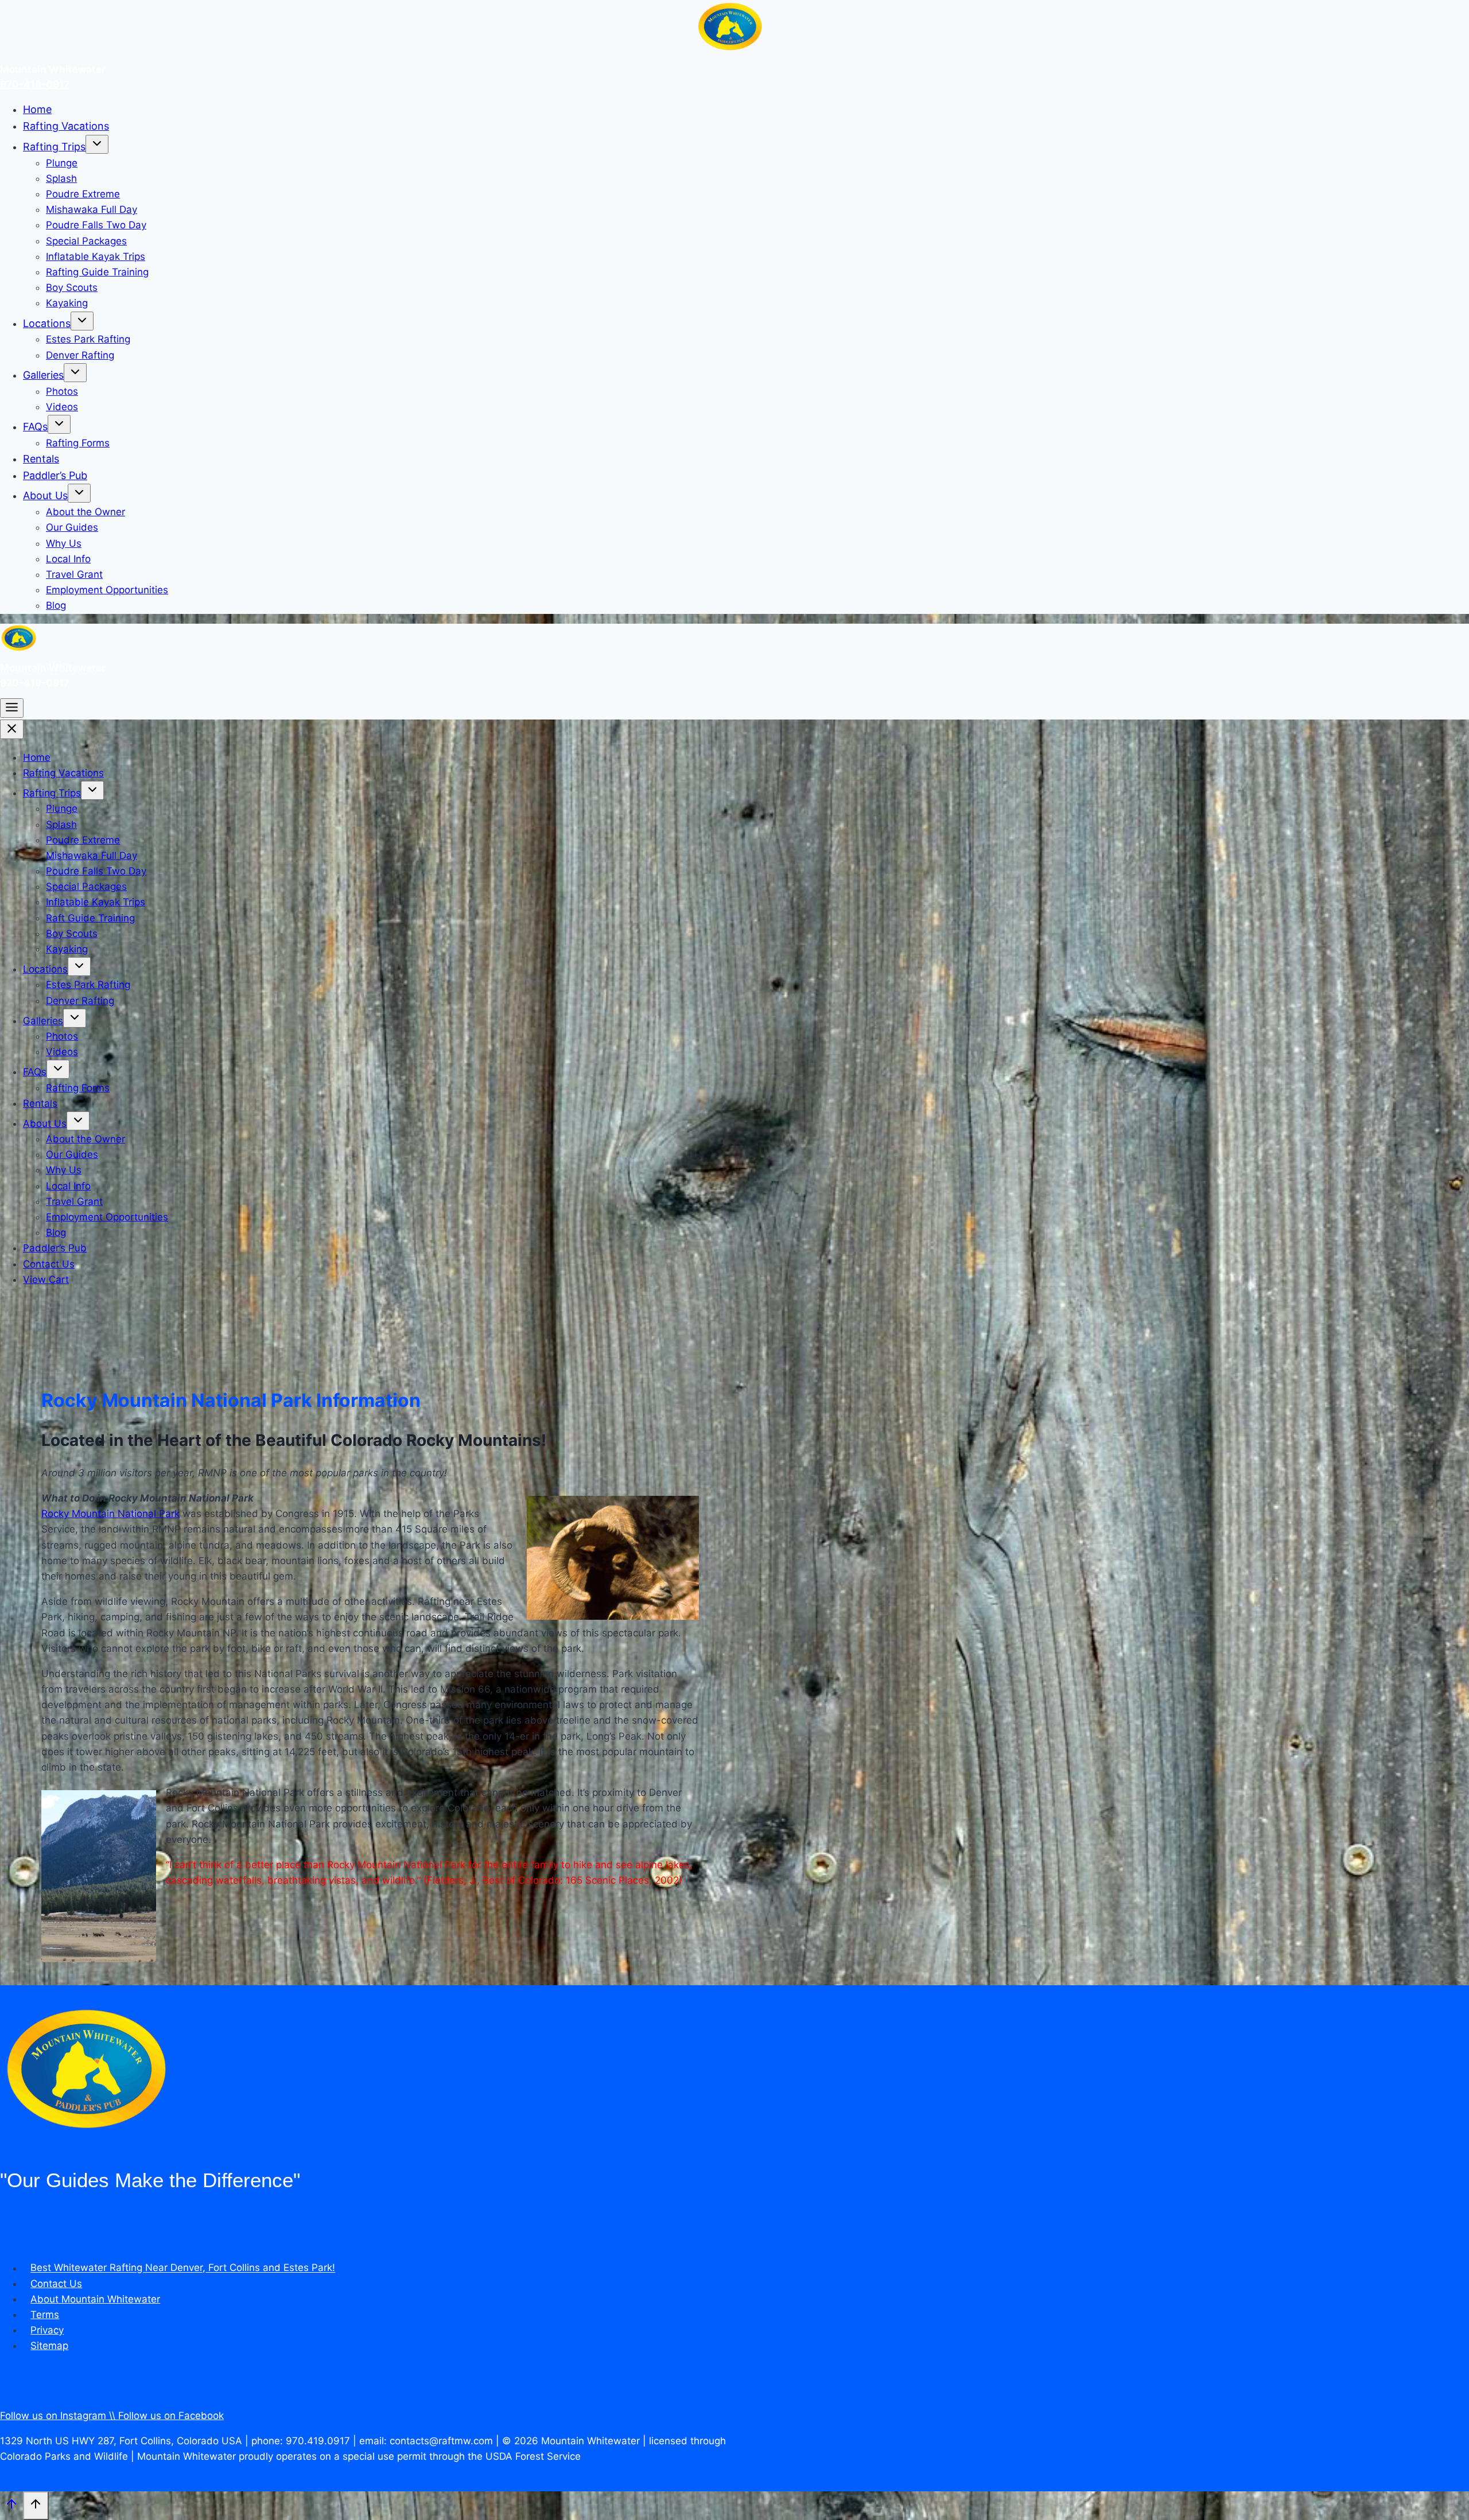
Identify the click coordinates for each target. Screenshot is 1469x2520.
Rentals (41, 459)
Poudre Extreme (83, 194)
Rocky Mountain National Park (110, 1514)
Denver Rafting (80, 355)
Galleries (43, 375)
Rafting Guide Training (97, 272)
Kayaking (67, 303)
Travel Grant (74, 574)
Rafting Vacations (66, 126)
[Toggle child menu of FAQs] (59, 424)
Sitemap (49, 2346)
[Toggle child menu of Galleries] (75, 373)
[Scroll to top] (11, 2507)
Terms (45, 2315)
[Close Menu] (12, 729)
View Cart (46, 1280)
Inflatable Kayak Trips (96, 256)
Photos (62, 391)
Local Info (68, 559)
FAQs (35, 427)
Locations (47, 323)
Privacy (47, 2330)
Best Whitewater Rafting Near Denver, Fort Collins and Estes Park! (183, 2268)
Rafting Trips (54, 147)
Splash (61, 178)
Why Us (64, 543)
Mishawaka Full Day (92, 209)
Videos (62, 407)
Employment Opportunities (107, 590)
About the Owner (86, 512)
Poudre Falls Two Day (96, 225)
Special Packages (86, 241)
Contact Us (49, 1264)
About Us (45, 495)
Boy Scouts (72, 287)
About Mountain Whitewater (95, 2299)
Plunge (62, 163)
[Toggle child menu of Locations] (82, 321)
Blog (56, 605)
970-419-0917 (35, 84)
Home (37, 109)
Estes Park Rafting (88, 339)
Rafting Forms (78, 443)
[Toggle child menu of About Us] (79, 493)
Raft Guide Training (90, 918)
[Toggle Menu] (12, 708)
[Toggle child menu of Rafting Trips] (97, 144)
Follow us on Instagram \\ (59, 2416)
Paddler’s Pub (55, 475)
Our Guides (72, 527)
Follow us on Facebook (171, 2416)
